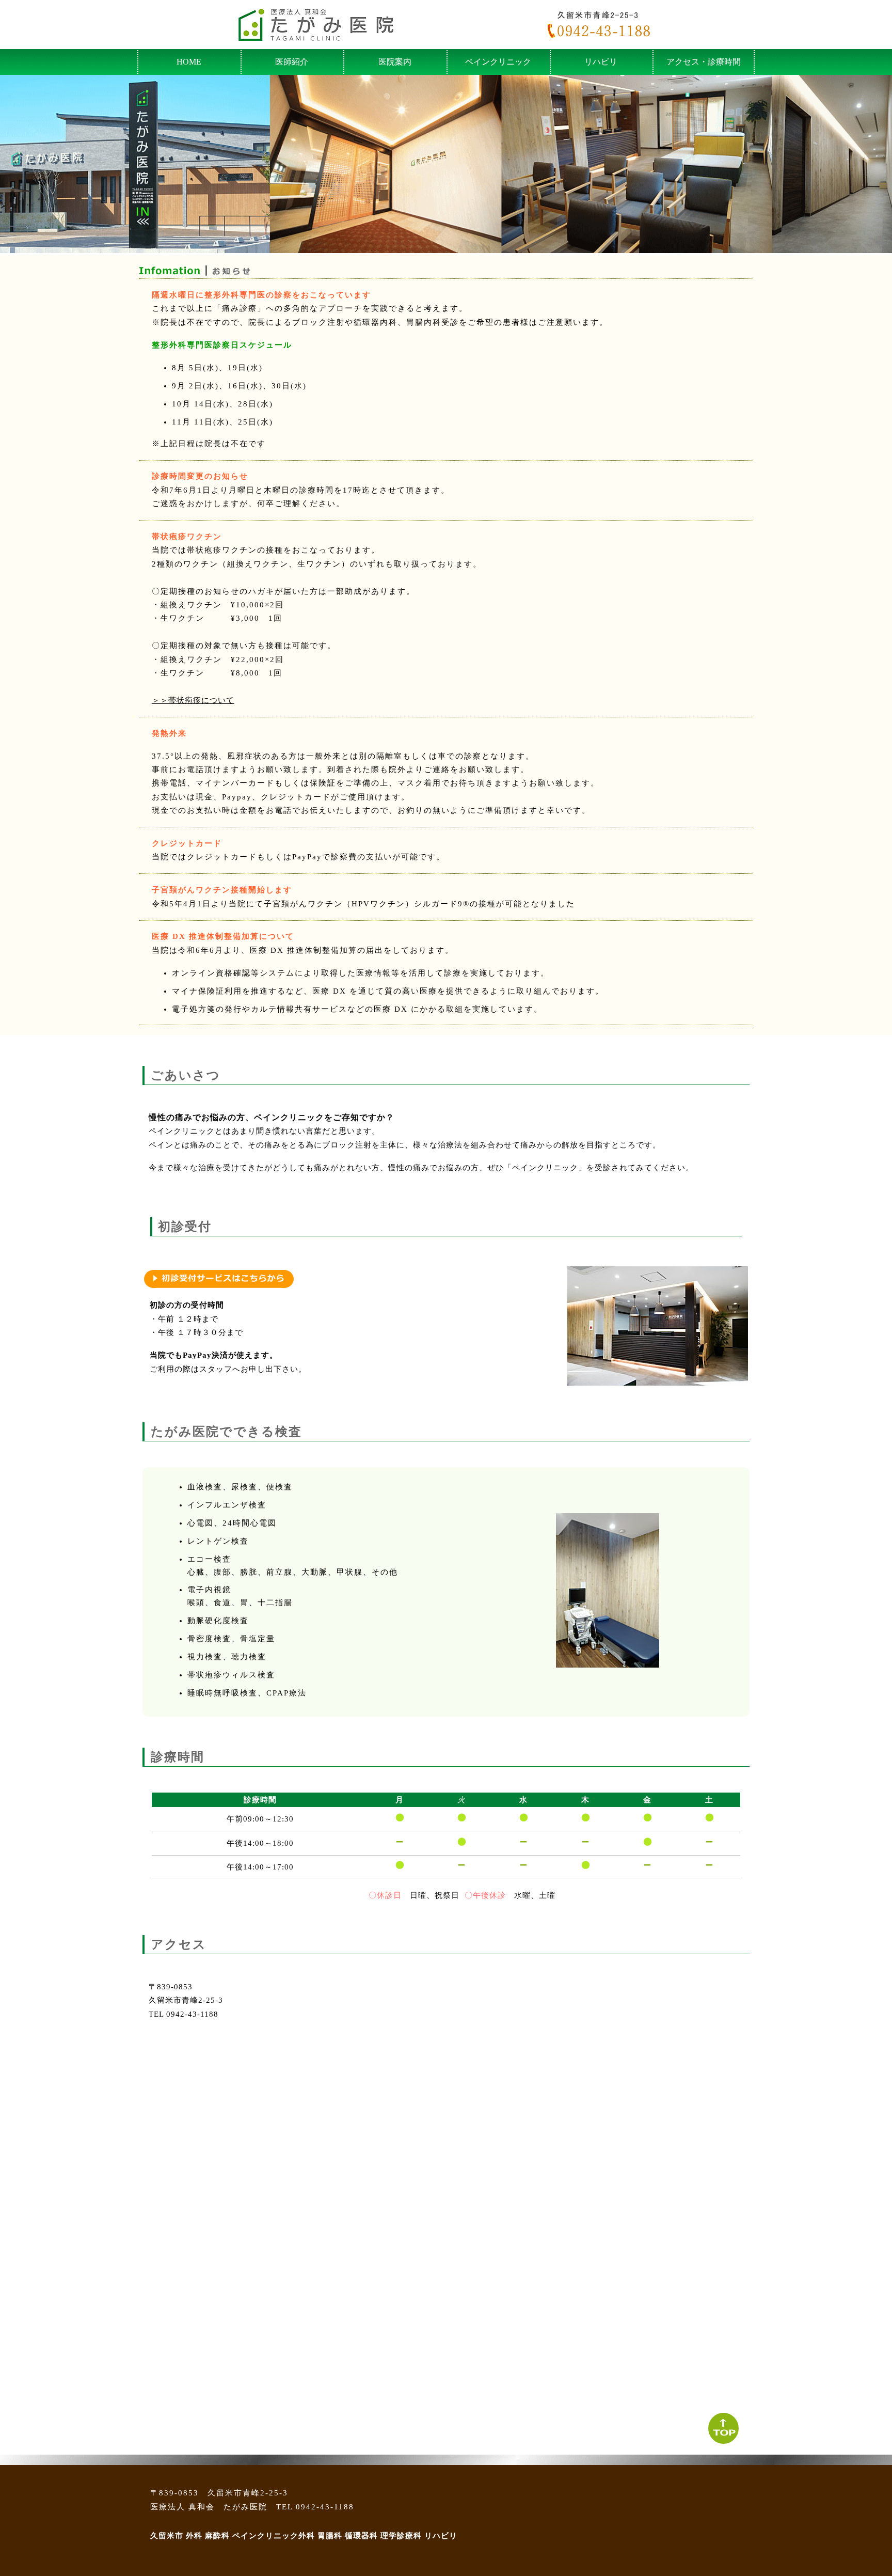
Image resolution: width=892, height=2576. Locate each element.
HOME (189, 62)
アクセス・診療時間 (704, 62)
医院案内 (395, 62)
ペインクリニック (498, 62)
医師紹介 (292, 62)
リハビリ (601, 62)
